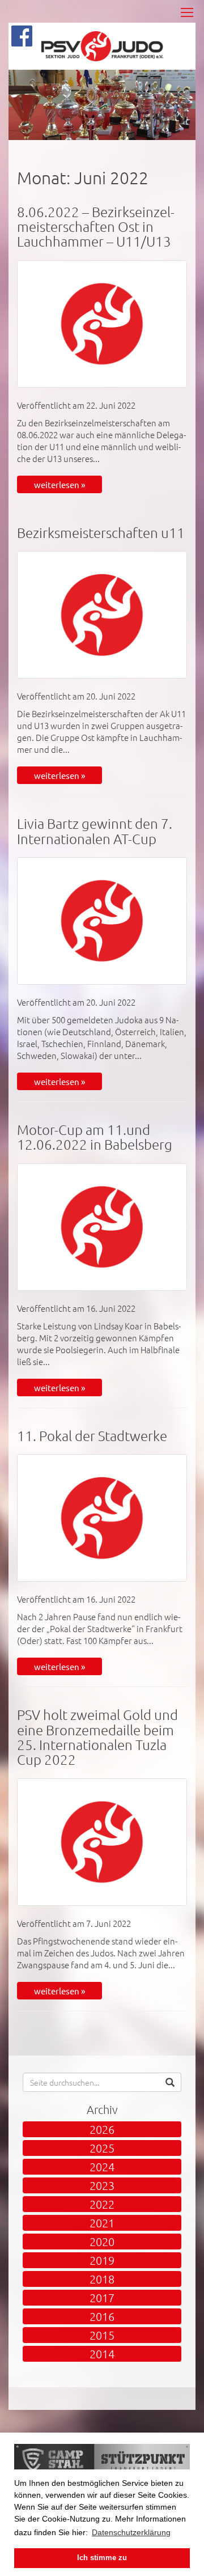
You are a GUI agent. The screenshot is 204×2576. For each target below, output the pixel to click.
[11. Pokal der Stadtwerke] (102, 1518)
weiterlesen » (59, 484)
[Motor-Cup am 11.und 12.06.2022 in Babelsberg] (102, 1227)
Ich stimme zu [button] (102, 2558)
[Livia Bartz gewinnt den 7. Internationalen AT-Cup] (102, 921)
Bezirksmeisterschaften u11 (101, 532)
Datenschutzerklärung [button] (131, 2532)
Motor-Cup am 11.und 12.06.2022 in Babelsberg (95, 1137)
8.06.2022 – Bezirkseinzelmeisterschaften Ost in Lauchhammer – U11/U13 (96, 226)
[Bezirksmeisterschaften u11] (102, 615)
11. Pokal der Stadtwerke (92, 1435)
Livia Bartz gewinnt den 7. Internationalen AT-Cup (95, 831)
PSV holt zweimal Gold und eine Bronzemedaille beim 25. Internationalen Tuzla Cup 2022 (97, 1737)
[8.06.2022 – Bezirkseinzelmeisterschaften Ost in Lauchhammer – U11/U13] (102, 324)
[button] (170, 2082)
